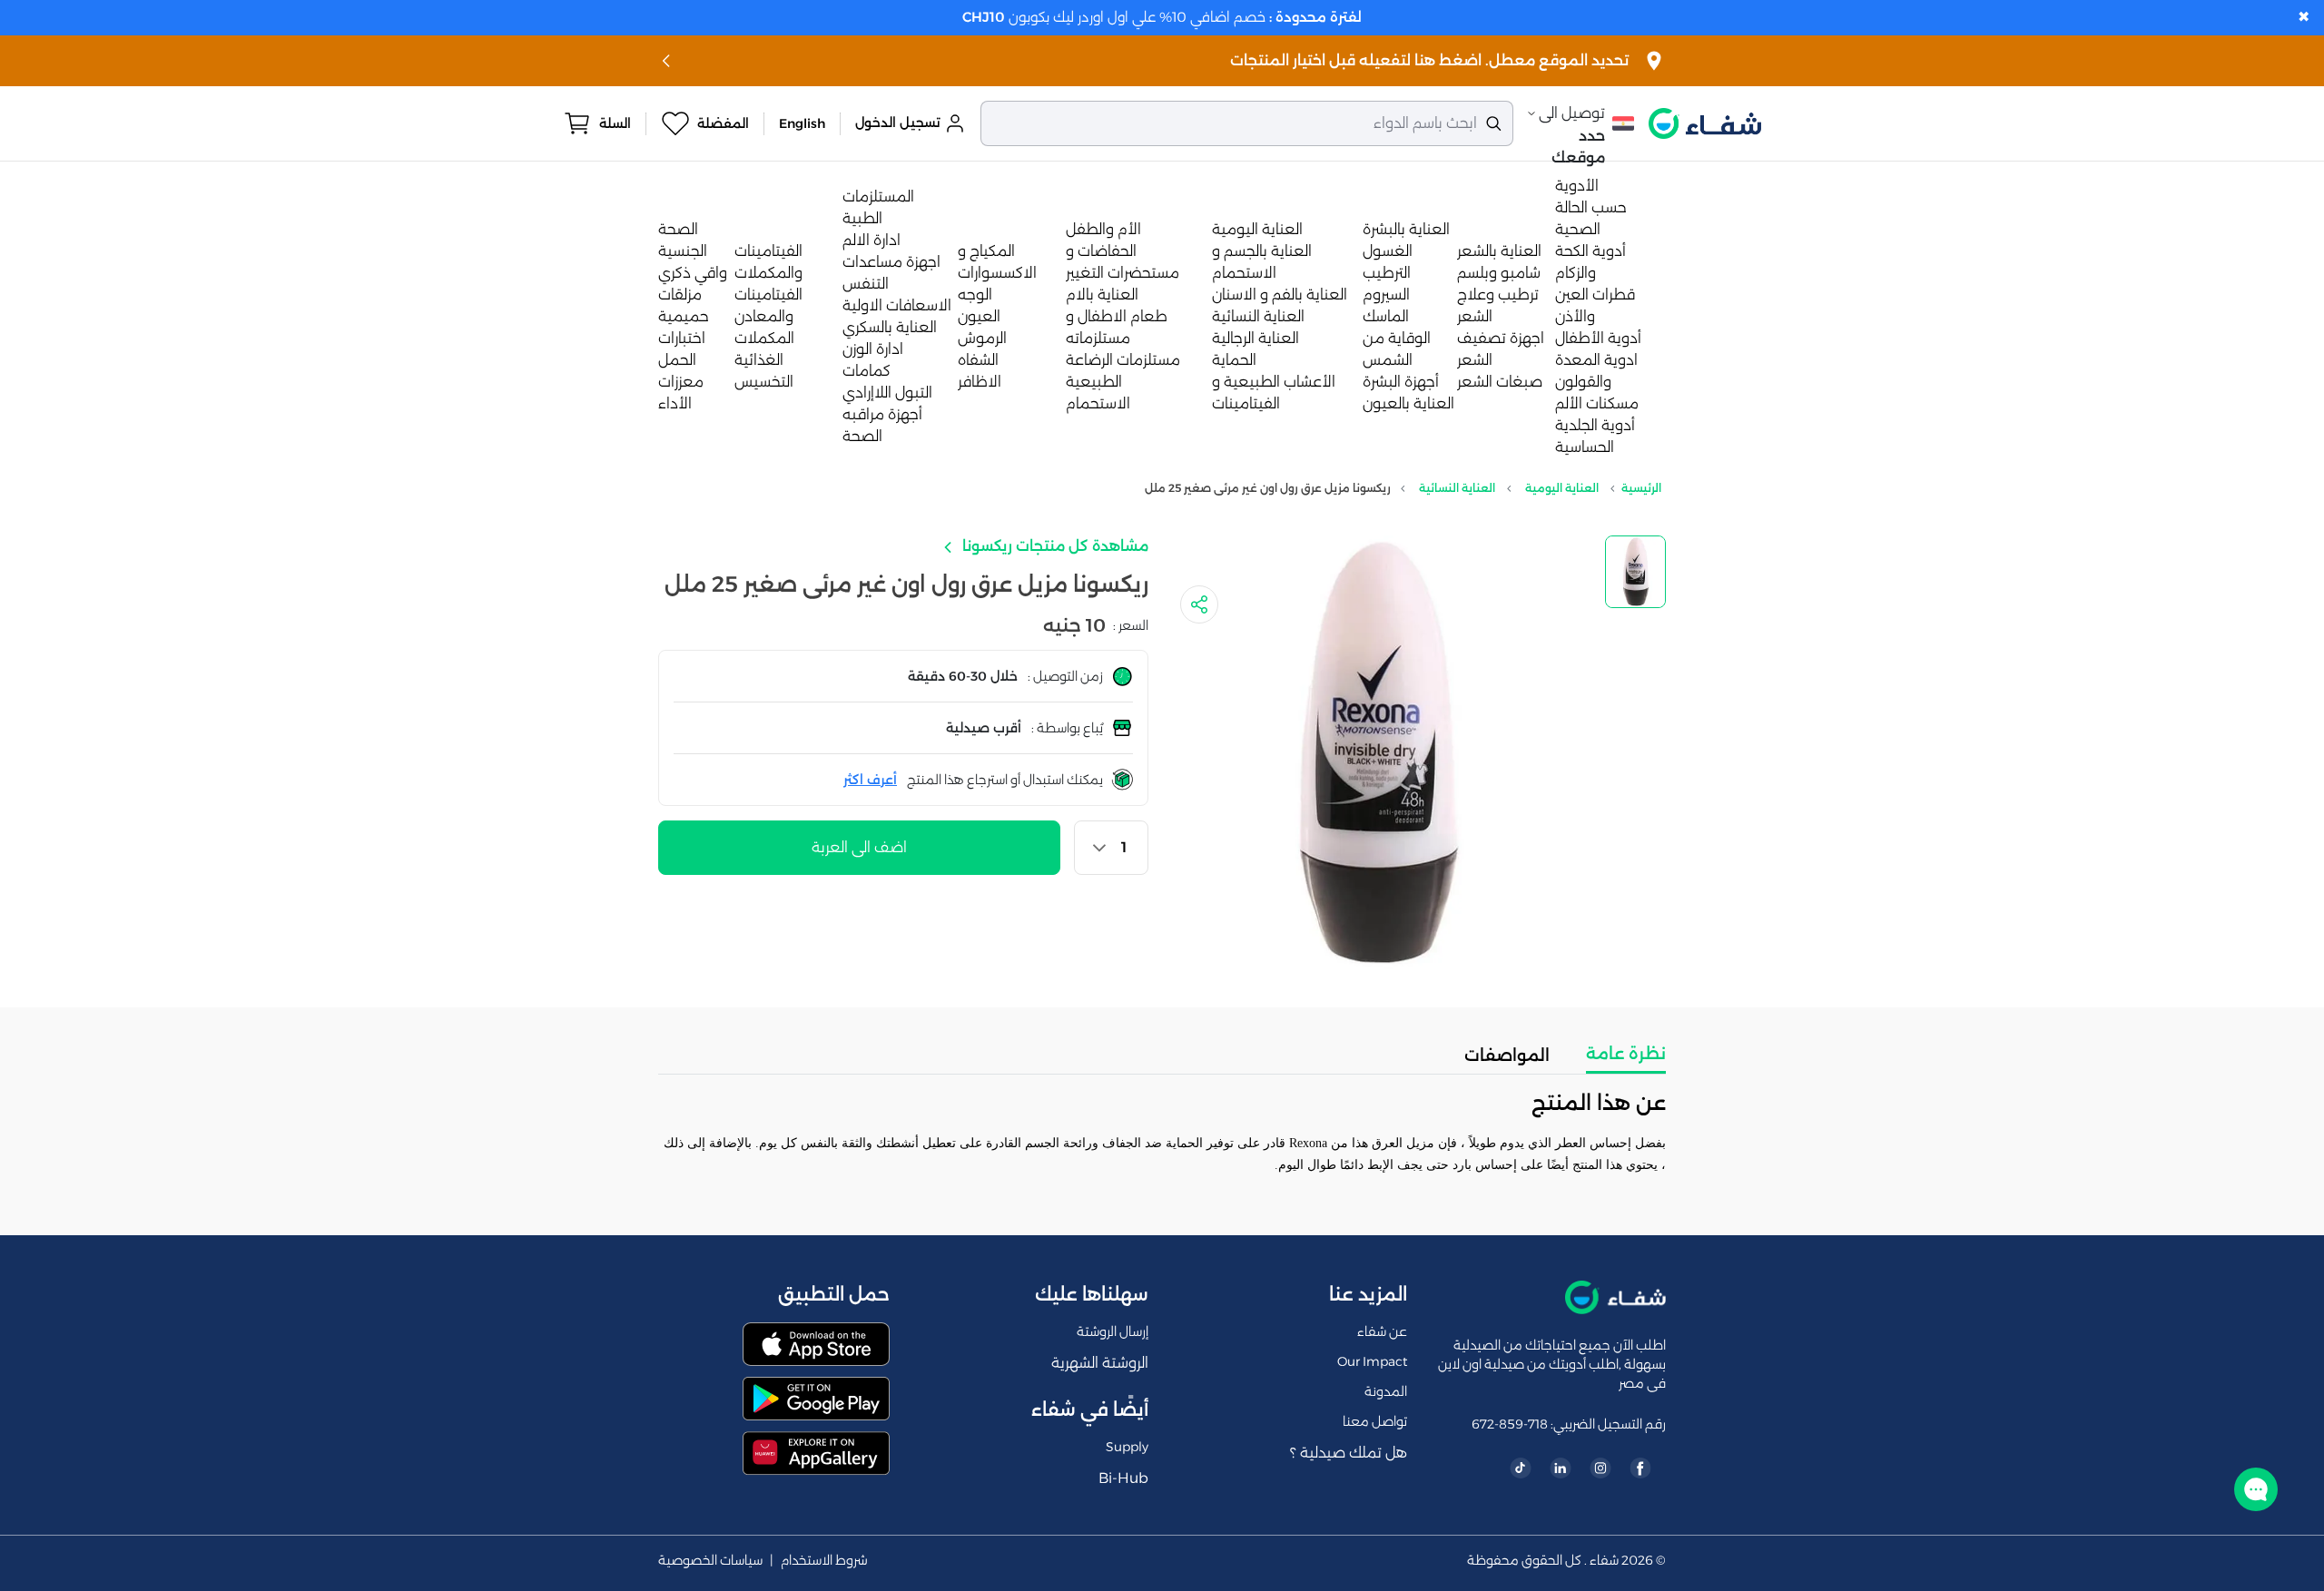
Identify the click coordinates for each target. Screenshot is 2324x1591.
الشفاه (978, 360)
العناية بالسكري (890, 327)
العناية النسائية (1258, 316)
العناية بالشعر (1499, 251)
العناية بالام (1102, 295)
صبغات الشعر (1500, 382)
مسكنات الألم (1597, 403)
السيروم (1386, 295)
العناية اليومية (1257, 229)
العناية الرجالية (1256, 338)
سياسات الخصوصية (710, 1561)
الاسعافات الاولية (897, 305)
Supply (1127, 1447)
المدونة (1386, 1391)
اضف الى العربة (859, 847)
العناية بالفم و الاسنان (1280, 295)
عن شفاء (1382, 1331)
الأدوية (1577, 186)
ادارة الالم (871, 240)
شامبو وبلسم (1499, 273)
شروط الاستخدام (824, 1561)
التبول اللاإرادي (887, 393)
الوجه (975, 295)
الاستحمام (1098, 403)
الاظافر (980, 382)
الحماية (1234, 360)
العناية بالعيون (1408, 403)
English (802, 123)
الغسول (1388, 251)
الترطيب (1387, 273)
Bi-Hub (1123, 1478)
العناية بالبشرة (1406, 229)
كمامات (867, 371)
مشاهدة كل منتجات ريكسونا (1054, 546)
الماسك (1386, 316)
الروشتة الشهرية (1100, 1363)
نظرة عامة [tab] (1626, 1054)
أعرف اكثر (870, 780)
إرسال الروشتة (1113, 1331)
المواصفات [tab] (1507, 1056)
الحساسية (1585, 447)
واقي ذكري (693, 273)
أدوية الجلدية (1595, 425)
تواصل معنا (1375, 1421)
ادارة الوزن (873, 349)
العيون (979, 316)
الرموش (982, 338)
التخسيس (764, 382)
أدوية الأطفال (1598, 338)
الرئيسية (1641, 488)
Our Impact (1372, 1361)
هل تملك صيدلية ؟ (1349, 1453)
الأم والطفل (1103, 229)
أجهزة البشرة (1401, 382)
